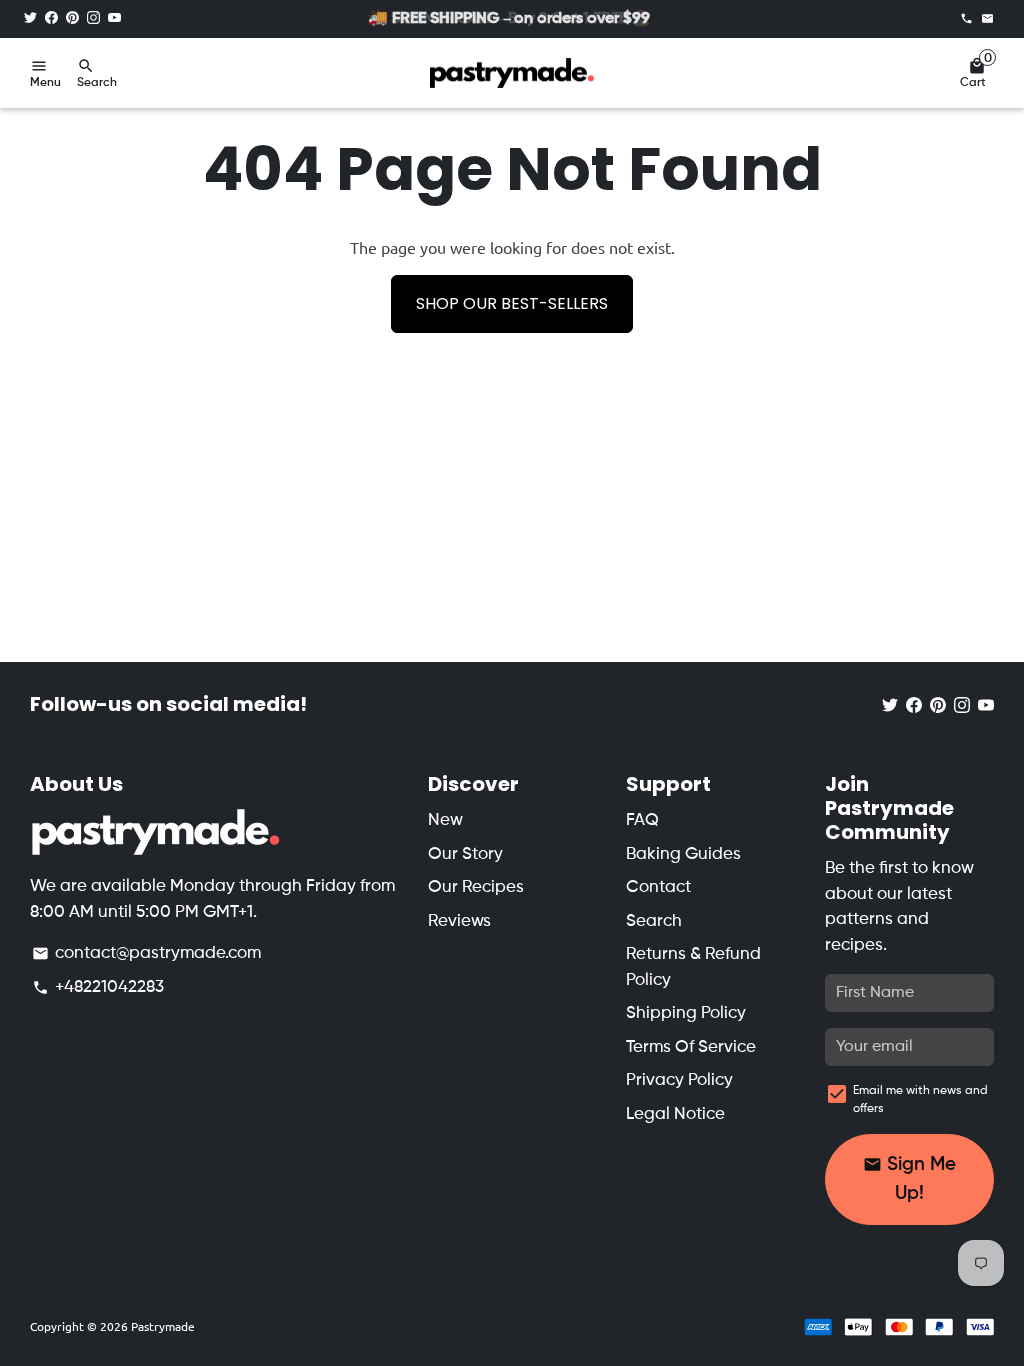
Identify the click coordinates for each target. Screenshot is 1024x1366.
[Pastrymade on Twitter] (30, 18)
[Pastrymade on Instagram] (93, 18)
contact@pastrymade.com (146, 953)
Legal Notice (675, 1114)
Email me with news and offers (920, 1100)
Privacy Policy (679, 1080)
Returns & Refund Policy (693, 967)
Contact (658, 887)
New (445, 820)
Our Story (465, 854)
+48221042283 (98, 987)
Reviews (459, 921)
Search (654, 921)
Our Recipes (476, 887)
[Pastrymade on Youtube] (114, 18)
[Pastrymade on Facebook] (51, 18)
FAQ (642, 820)
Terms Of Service (691, 1047)
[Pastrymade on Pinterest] (72, 18)
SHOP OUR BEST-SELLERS (512, 303)
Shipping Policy (686, 1013)
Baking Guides (683, 854)
